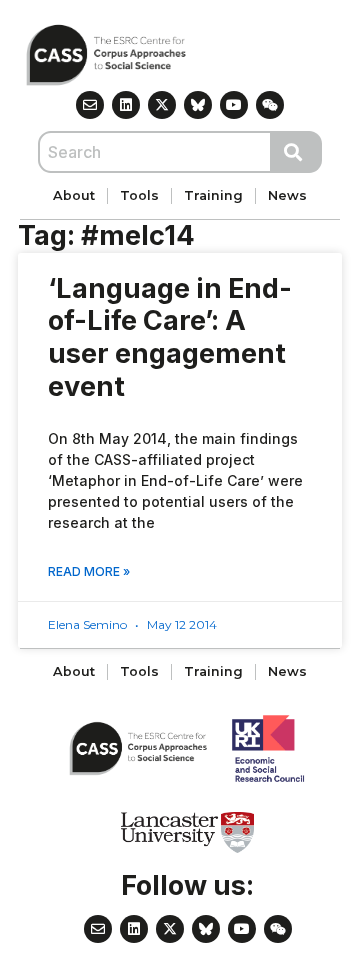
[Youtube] (234, 105)
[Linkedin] (126, 105)
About (74, 195)
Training (213, 195)
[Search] (297, 152)
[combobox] (155, 152)
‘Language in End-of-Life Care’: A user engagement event (170, 337)
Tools (139, 195)
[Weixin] (270, 105)
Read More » (89, 571)
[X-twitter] (162, 105)
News (287, 195)
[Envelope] (90, 105)
